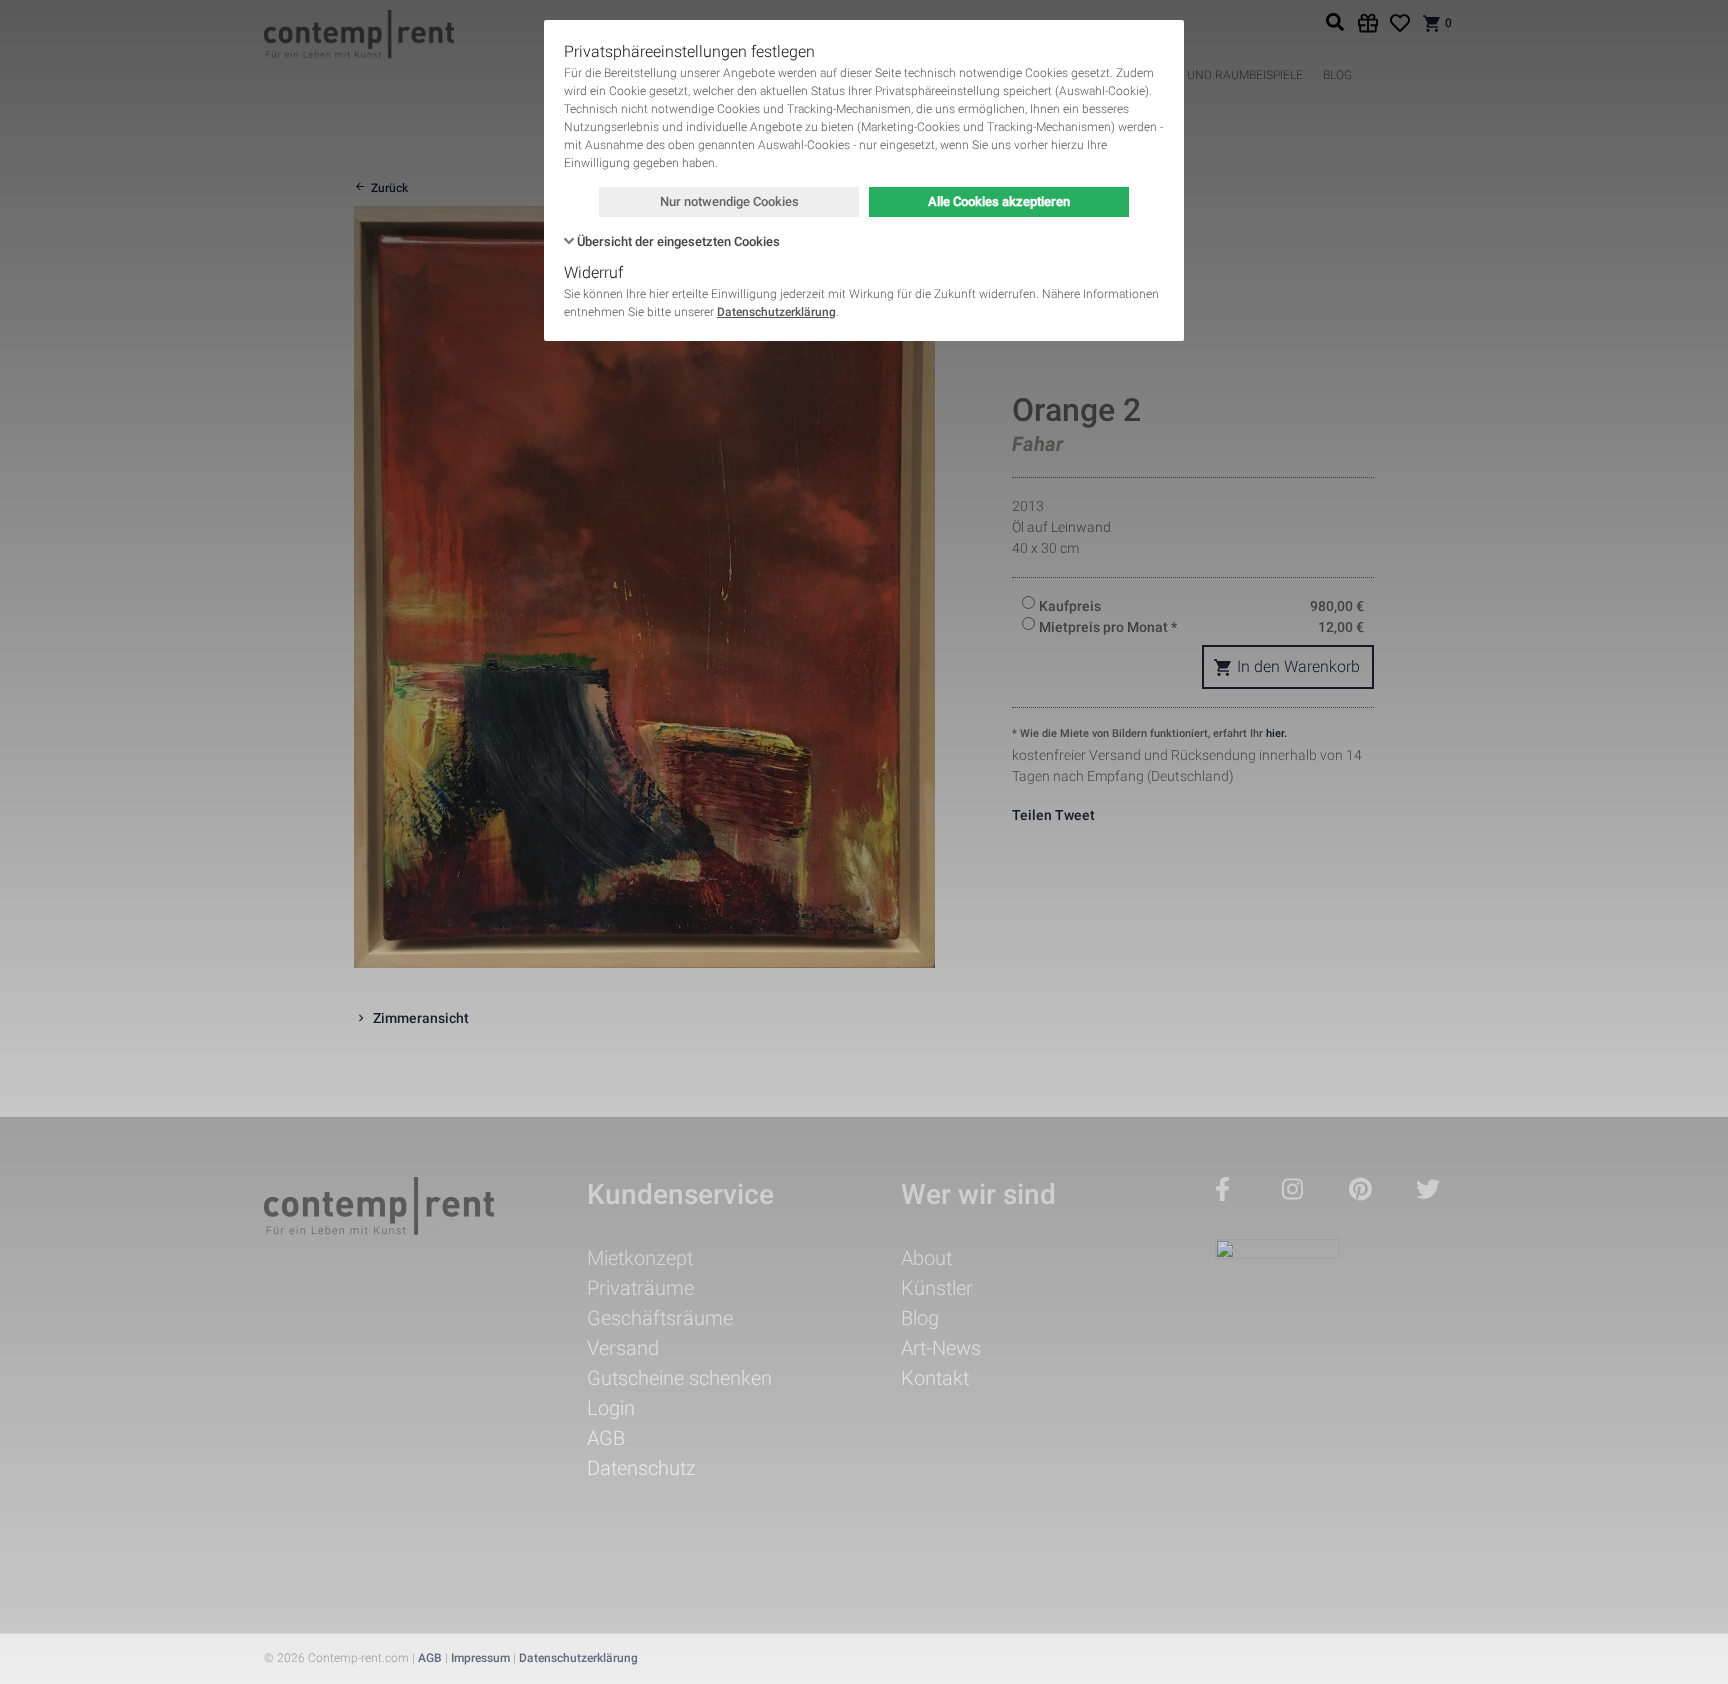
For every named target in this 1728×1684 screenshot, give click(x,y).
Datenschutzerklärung (776, 312)
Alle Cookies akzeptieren (999, 201)
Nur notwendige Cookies (729, 201)
